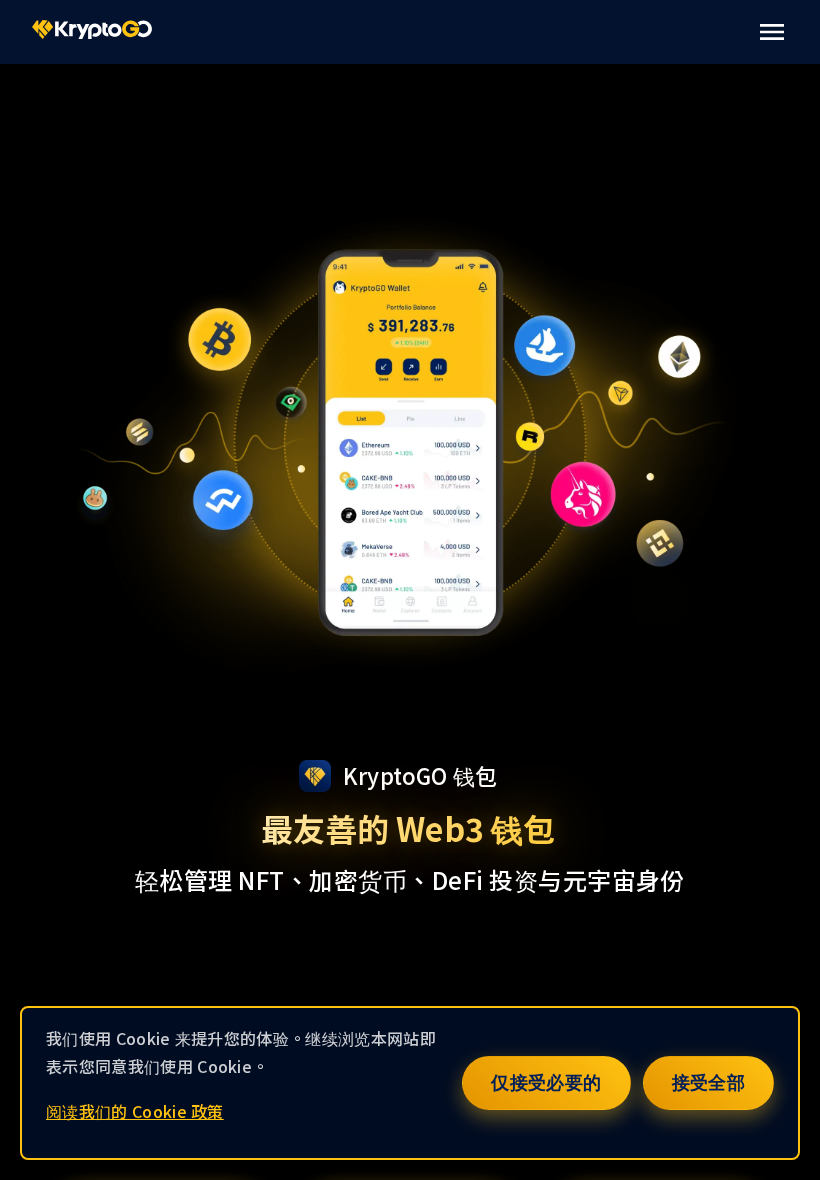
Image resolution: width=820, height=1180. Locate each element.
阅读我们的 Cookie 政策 (135, 1111)
